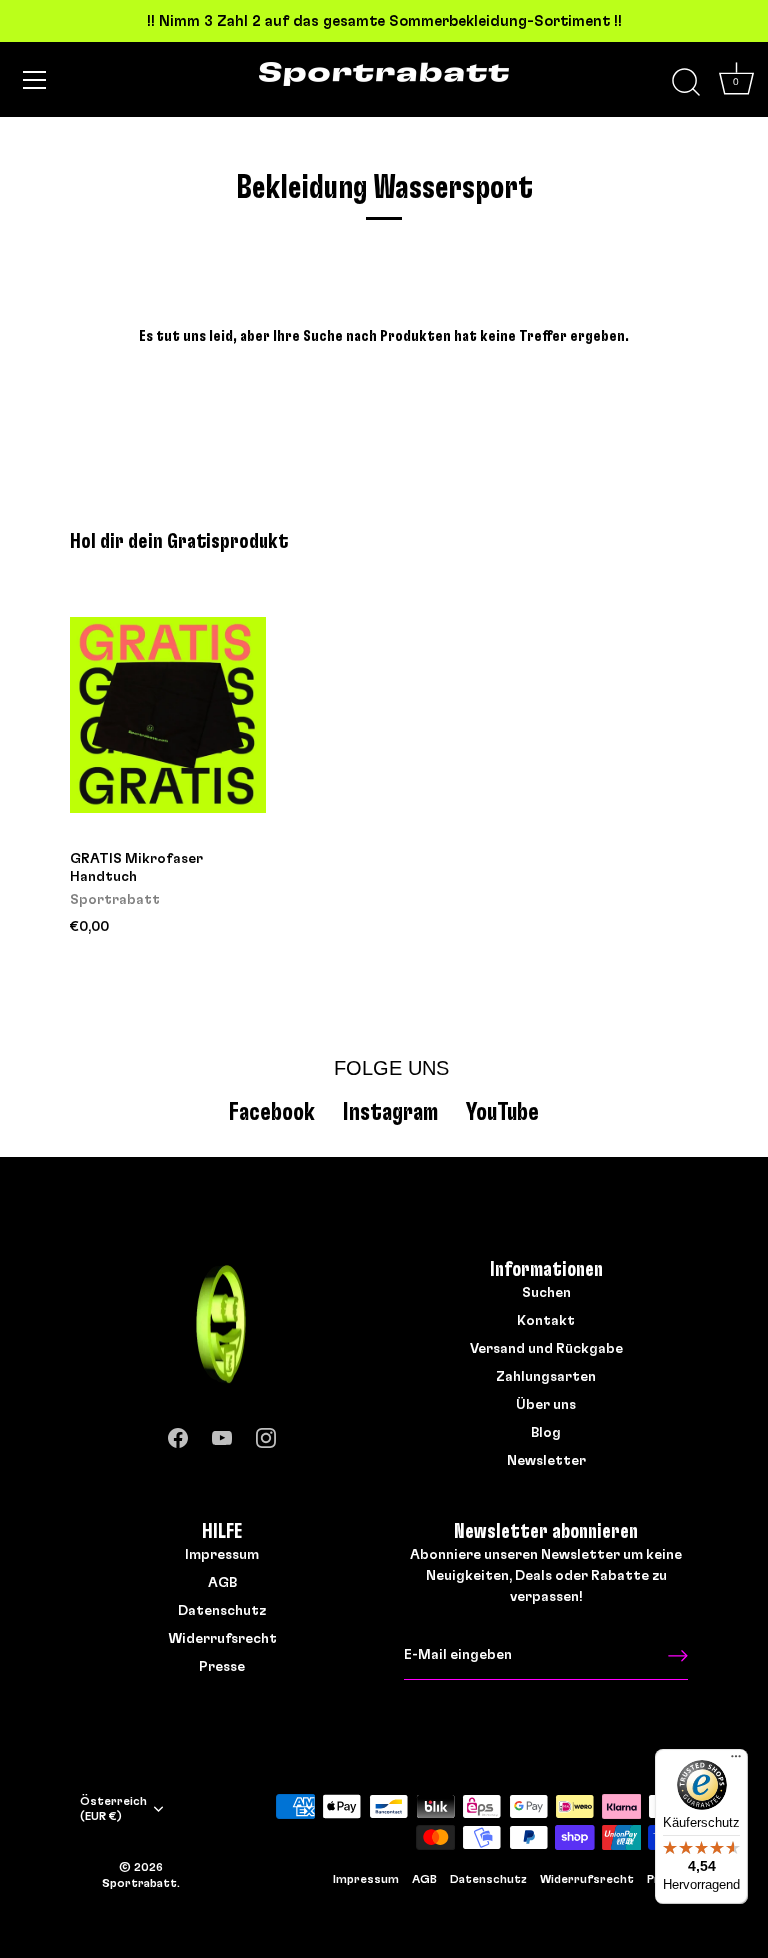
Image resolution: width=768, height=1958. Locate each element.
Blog (546, 1433)
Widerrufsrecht (222, 1639)
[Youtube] (222, 1433)
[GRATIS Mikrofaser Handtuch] (168, 715)
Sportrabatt (139, 1883)
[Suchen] (686, 83)
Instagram (390, 1112)
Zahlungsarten (546, 1377)
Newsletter (546, 1461)
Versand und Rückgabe (546, 1349)
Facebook (272, 1112)
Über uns (546, 1405)
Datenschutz (222, 1611)
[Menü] (35, 80)
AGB (222, 1583)
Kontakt (546, 1321)
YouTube (502, 1112)
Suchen (546, 1293)
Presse (222, 1667)
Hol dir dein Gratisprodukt (179, 541)
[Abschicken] (678, 1656)
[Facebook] (178, 1433)
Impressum (222, 1555)
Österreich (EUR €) (113, 1808)
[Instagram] (266, 1433)
